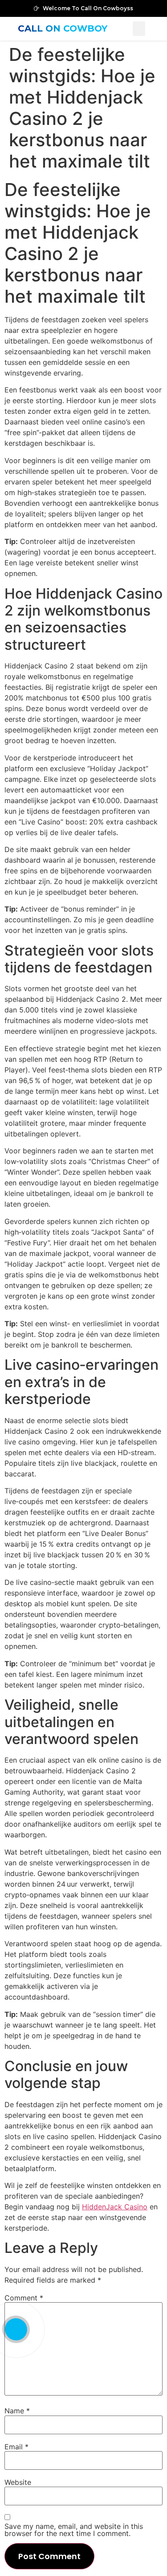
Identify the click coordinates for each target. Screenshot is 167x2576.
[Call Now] (16, 2329)
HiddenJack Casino (115, 2207)
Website (18, 2482)
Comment (24, 2298)
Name (17, 2411)
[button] (139, 29)
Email (16, 2447)
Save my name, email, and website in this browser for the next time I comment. (74, 2530)
